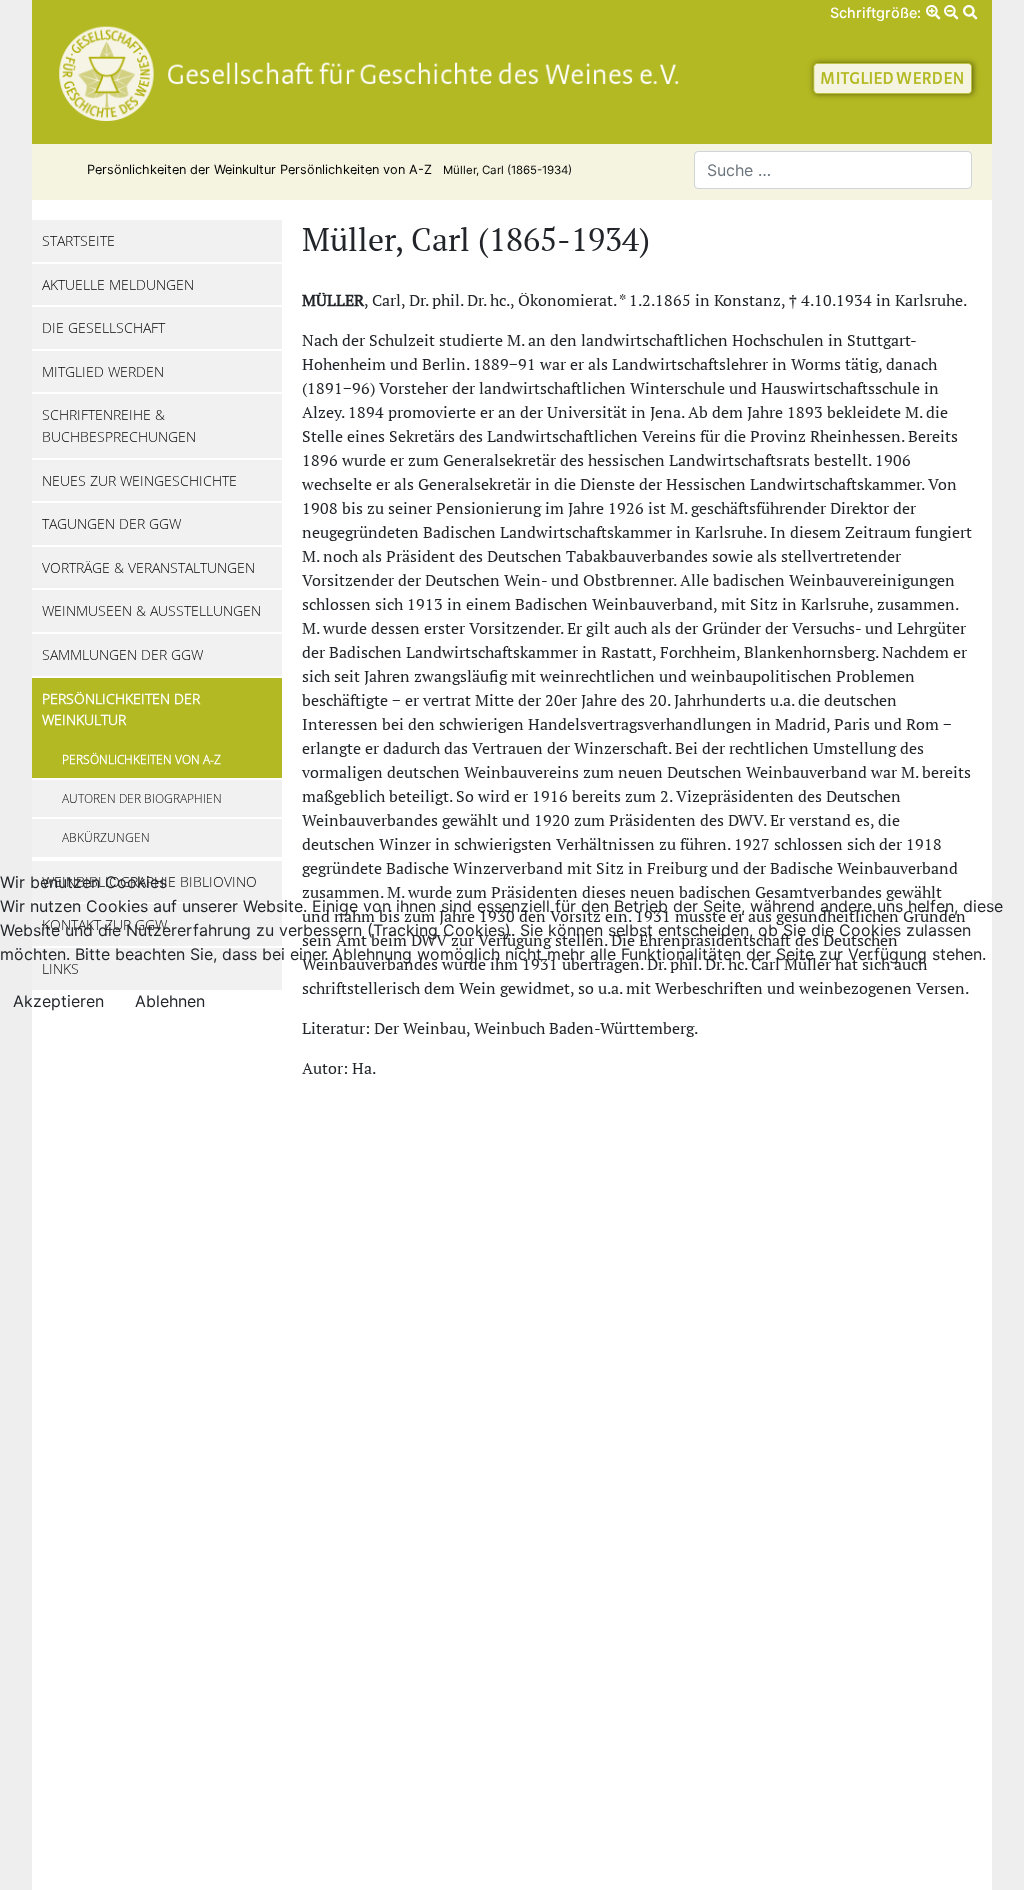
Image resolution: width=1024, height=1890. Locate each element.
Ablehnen (170, 1001)
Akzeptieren (58, 1001)
